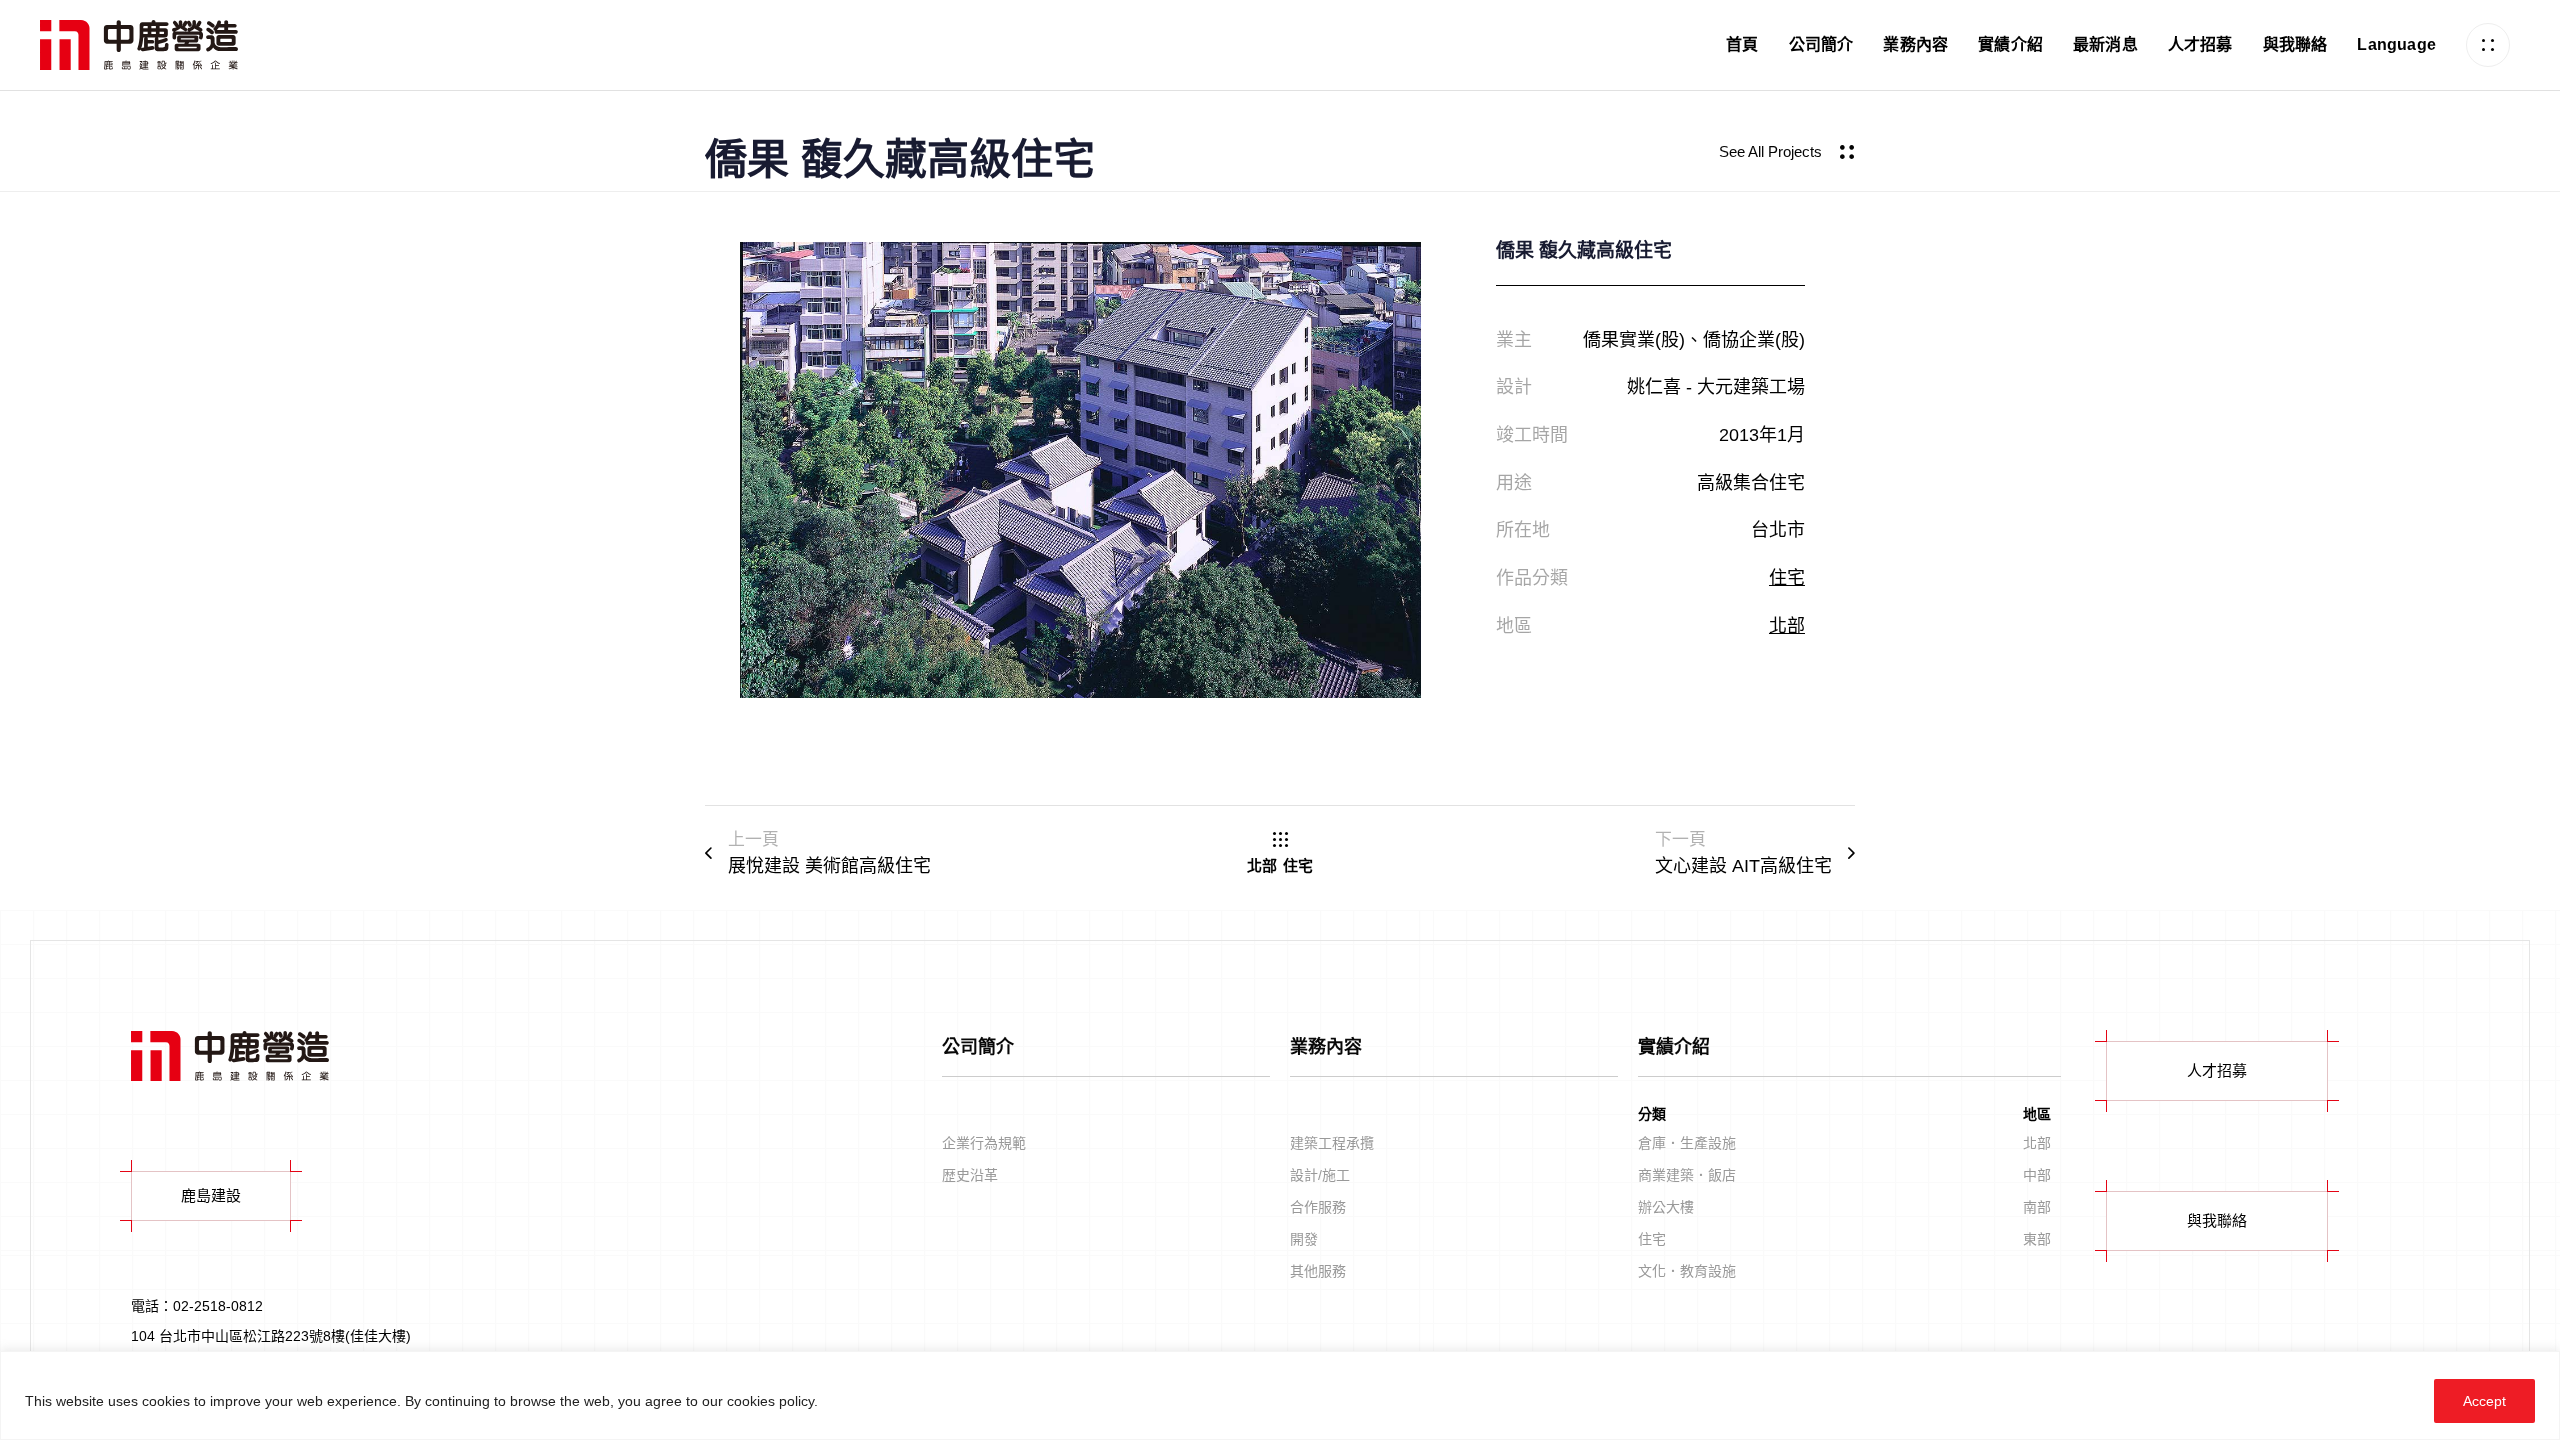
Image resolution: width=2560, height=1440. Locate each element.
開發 (1304, 1239)
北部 (1787, 626)
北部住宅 (1280, 866)
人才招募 (2200, 44)
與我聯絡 (2295, 44)
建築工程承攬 (1332, 1143)
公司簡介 (1821, 44)
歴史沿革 (970, 1175)
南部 (2037, 1207)
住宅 (1787, 578)
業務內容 (1915, 44)
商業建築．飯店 (1687, 1175)
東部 (2037, 1239)
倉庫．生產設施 (1687, 1143)
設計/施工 (1320, 1175)
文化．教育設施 (1687, 1271)
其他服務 (1318, 1271)
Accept (2484, 1401)
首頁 (1742, 44)
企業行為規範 (984, 1143)
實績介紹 (2010, 44)
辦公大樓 (1666, 1207)
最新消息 (2105, 44)
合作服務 (1318, 1207)
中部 (2037, 1175)
